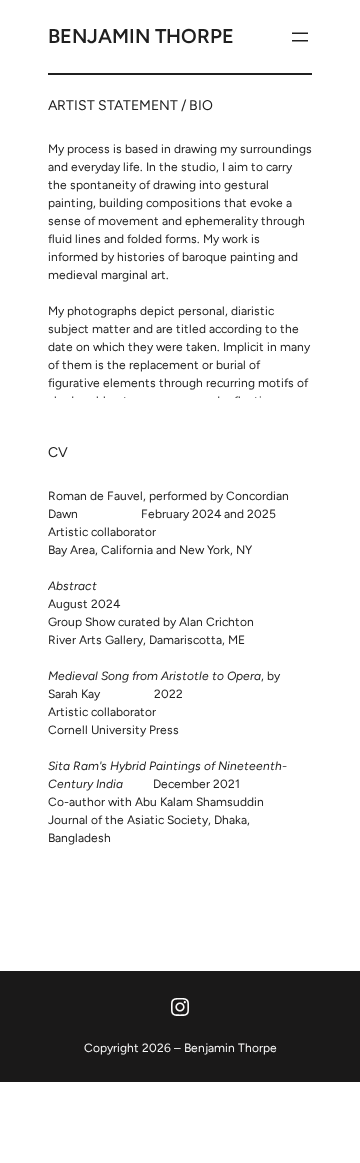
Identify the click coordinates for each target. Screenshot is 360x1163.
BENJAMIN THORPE (141, 36)
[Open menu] (300, 37)
